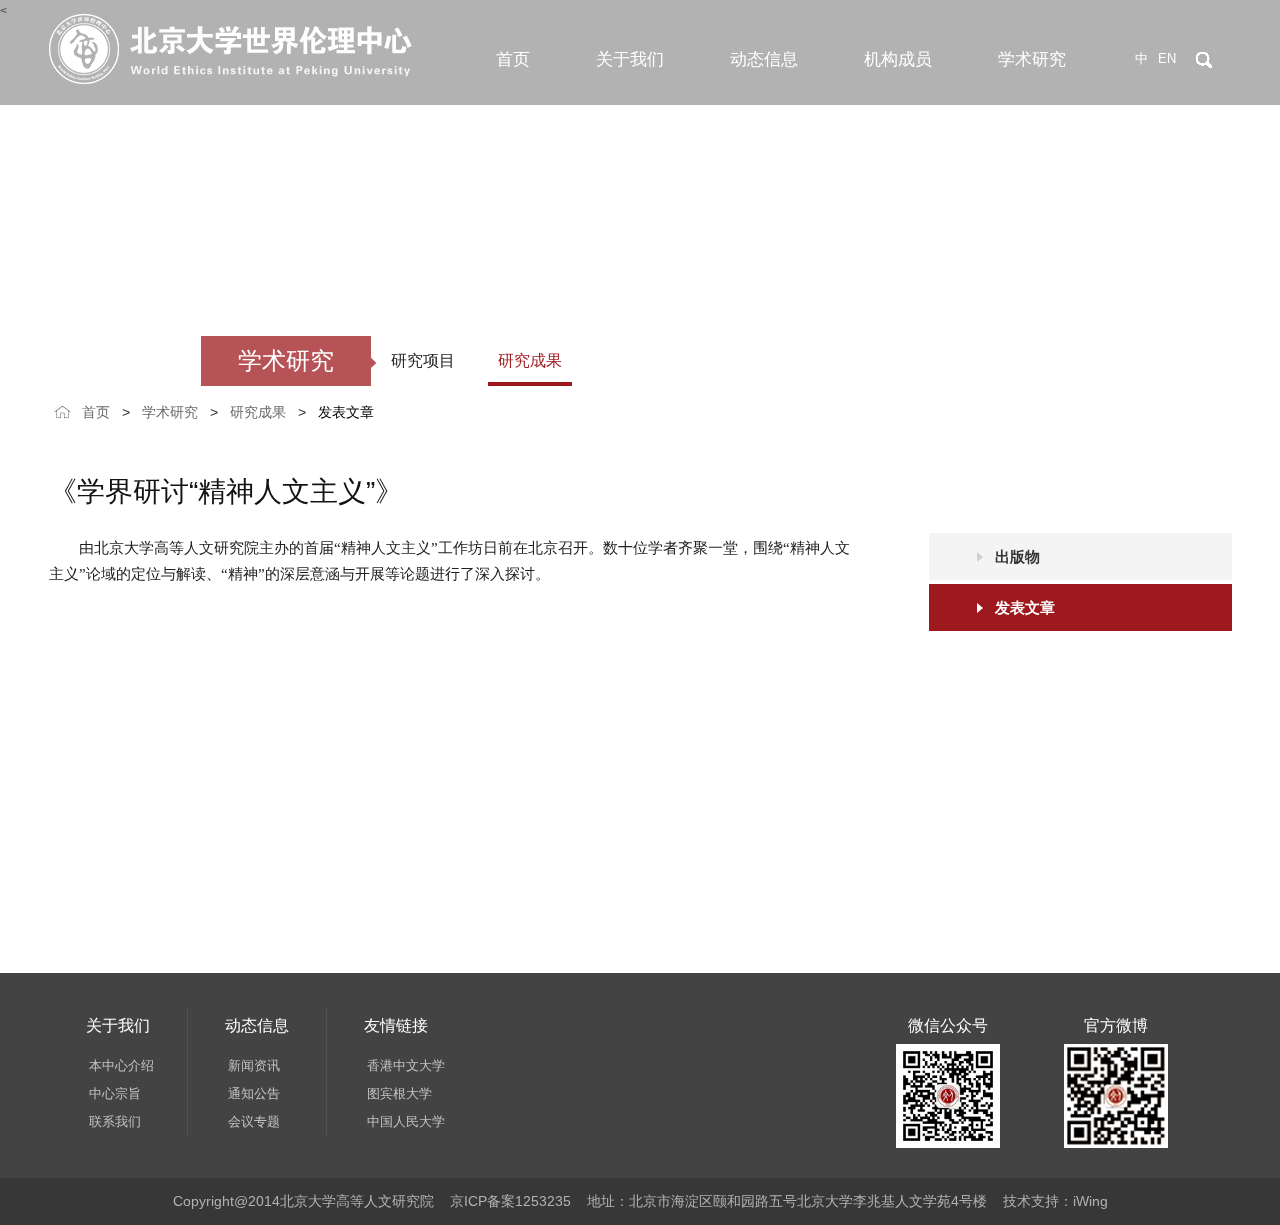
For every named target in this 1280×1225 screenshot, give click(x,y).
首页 (513, 59)
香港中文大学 (406, 1065)
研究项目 (423, 360)
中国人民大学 (406, 1121)
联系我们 (115, 1121)
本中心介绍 (121, 1065)
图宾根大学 (399, 1093)
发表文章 (346, 412)
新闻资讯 (254, 1065)
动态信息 (764, 59)
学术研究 (1032, 59)
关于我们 (630, 59)
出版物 (1017, 556)
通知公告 (254, 1093)
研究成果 (530, 360)
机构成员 (898, 59)
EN (1167, 58)
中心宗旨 (115, 1093)
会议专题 (254, 1121)
